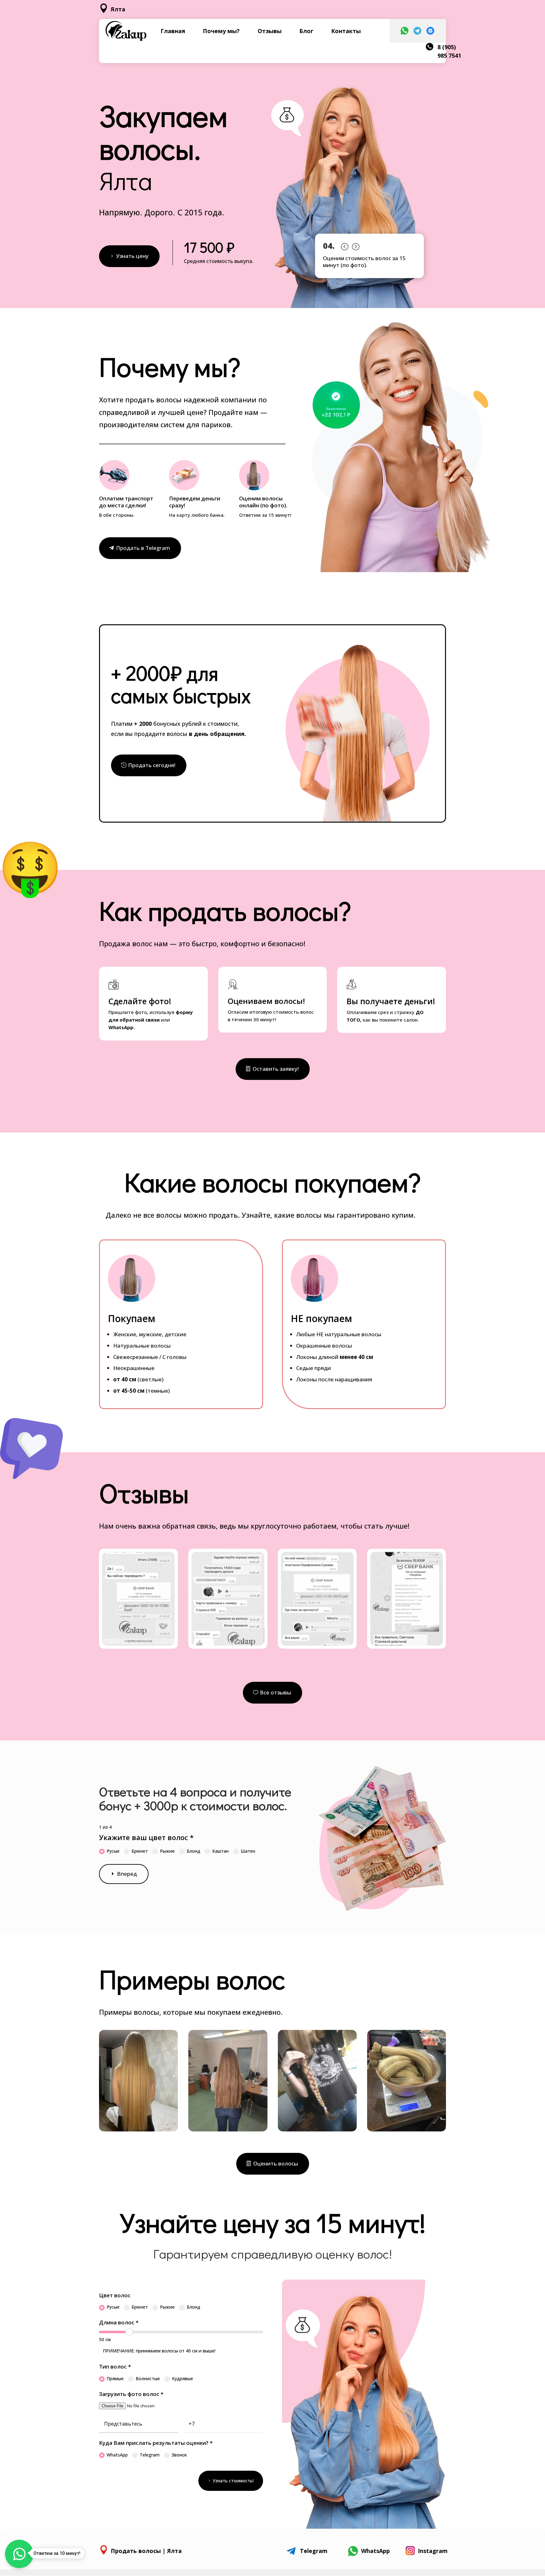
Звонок (179, 2455)
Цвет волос (115, 2295)
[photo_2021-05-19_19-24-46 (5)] (138, 2130)
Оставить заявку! (276, 1069)
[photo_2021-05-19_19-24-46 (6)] (228, 2130)
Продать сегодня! (152, 765)
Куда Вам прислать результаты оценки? (156, 2443)
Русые (113, 1851)
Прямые (115, 2378)
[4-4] (407, 1644)
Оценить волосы (276, 2163)
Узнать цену (132, 256)
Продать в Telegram (143, 548)
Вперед (127, 1874)
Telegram (150, 2455)
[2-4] (228, 1644)
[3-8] (317, 1644)
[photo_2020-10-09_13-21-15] (407, 2130)
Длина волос (119, 2322)
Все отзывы (275, 1692)
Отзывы (270, 31)
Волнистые (148, 2378)
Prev (344, 245)
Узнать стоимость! (233, 2481)
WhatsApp (117, 2455)
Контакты (346, 31)
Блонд (193, 1851)
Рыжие (167, 1851)
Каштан (220, 1851)
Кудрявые (182, 2378)
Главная (173, 31)
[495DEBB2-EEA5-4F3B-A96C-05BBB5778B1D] (317, 2130)
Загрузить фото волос (131, 2394)
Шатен (248, 1851)
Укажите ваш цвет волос (146, 1837)
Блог (306, 31)
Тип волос (115, 2366)
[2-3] (138, 1644)
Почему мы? (221, 31)
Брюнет (140, 1851)
